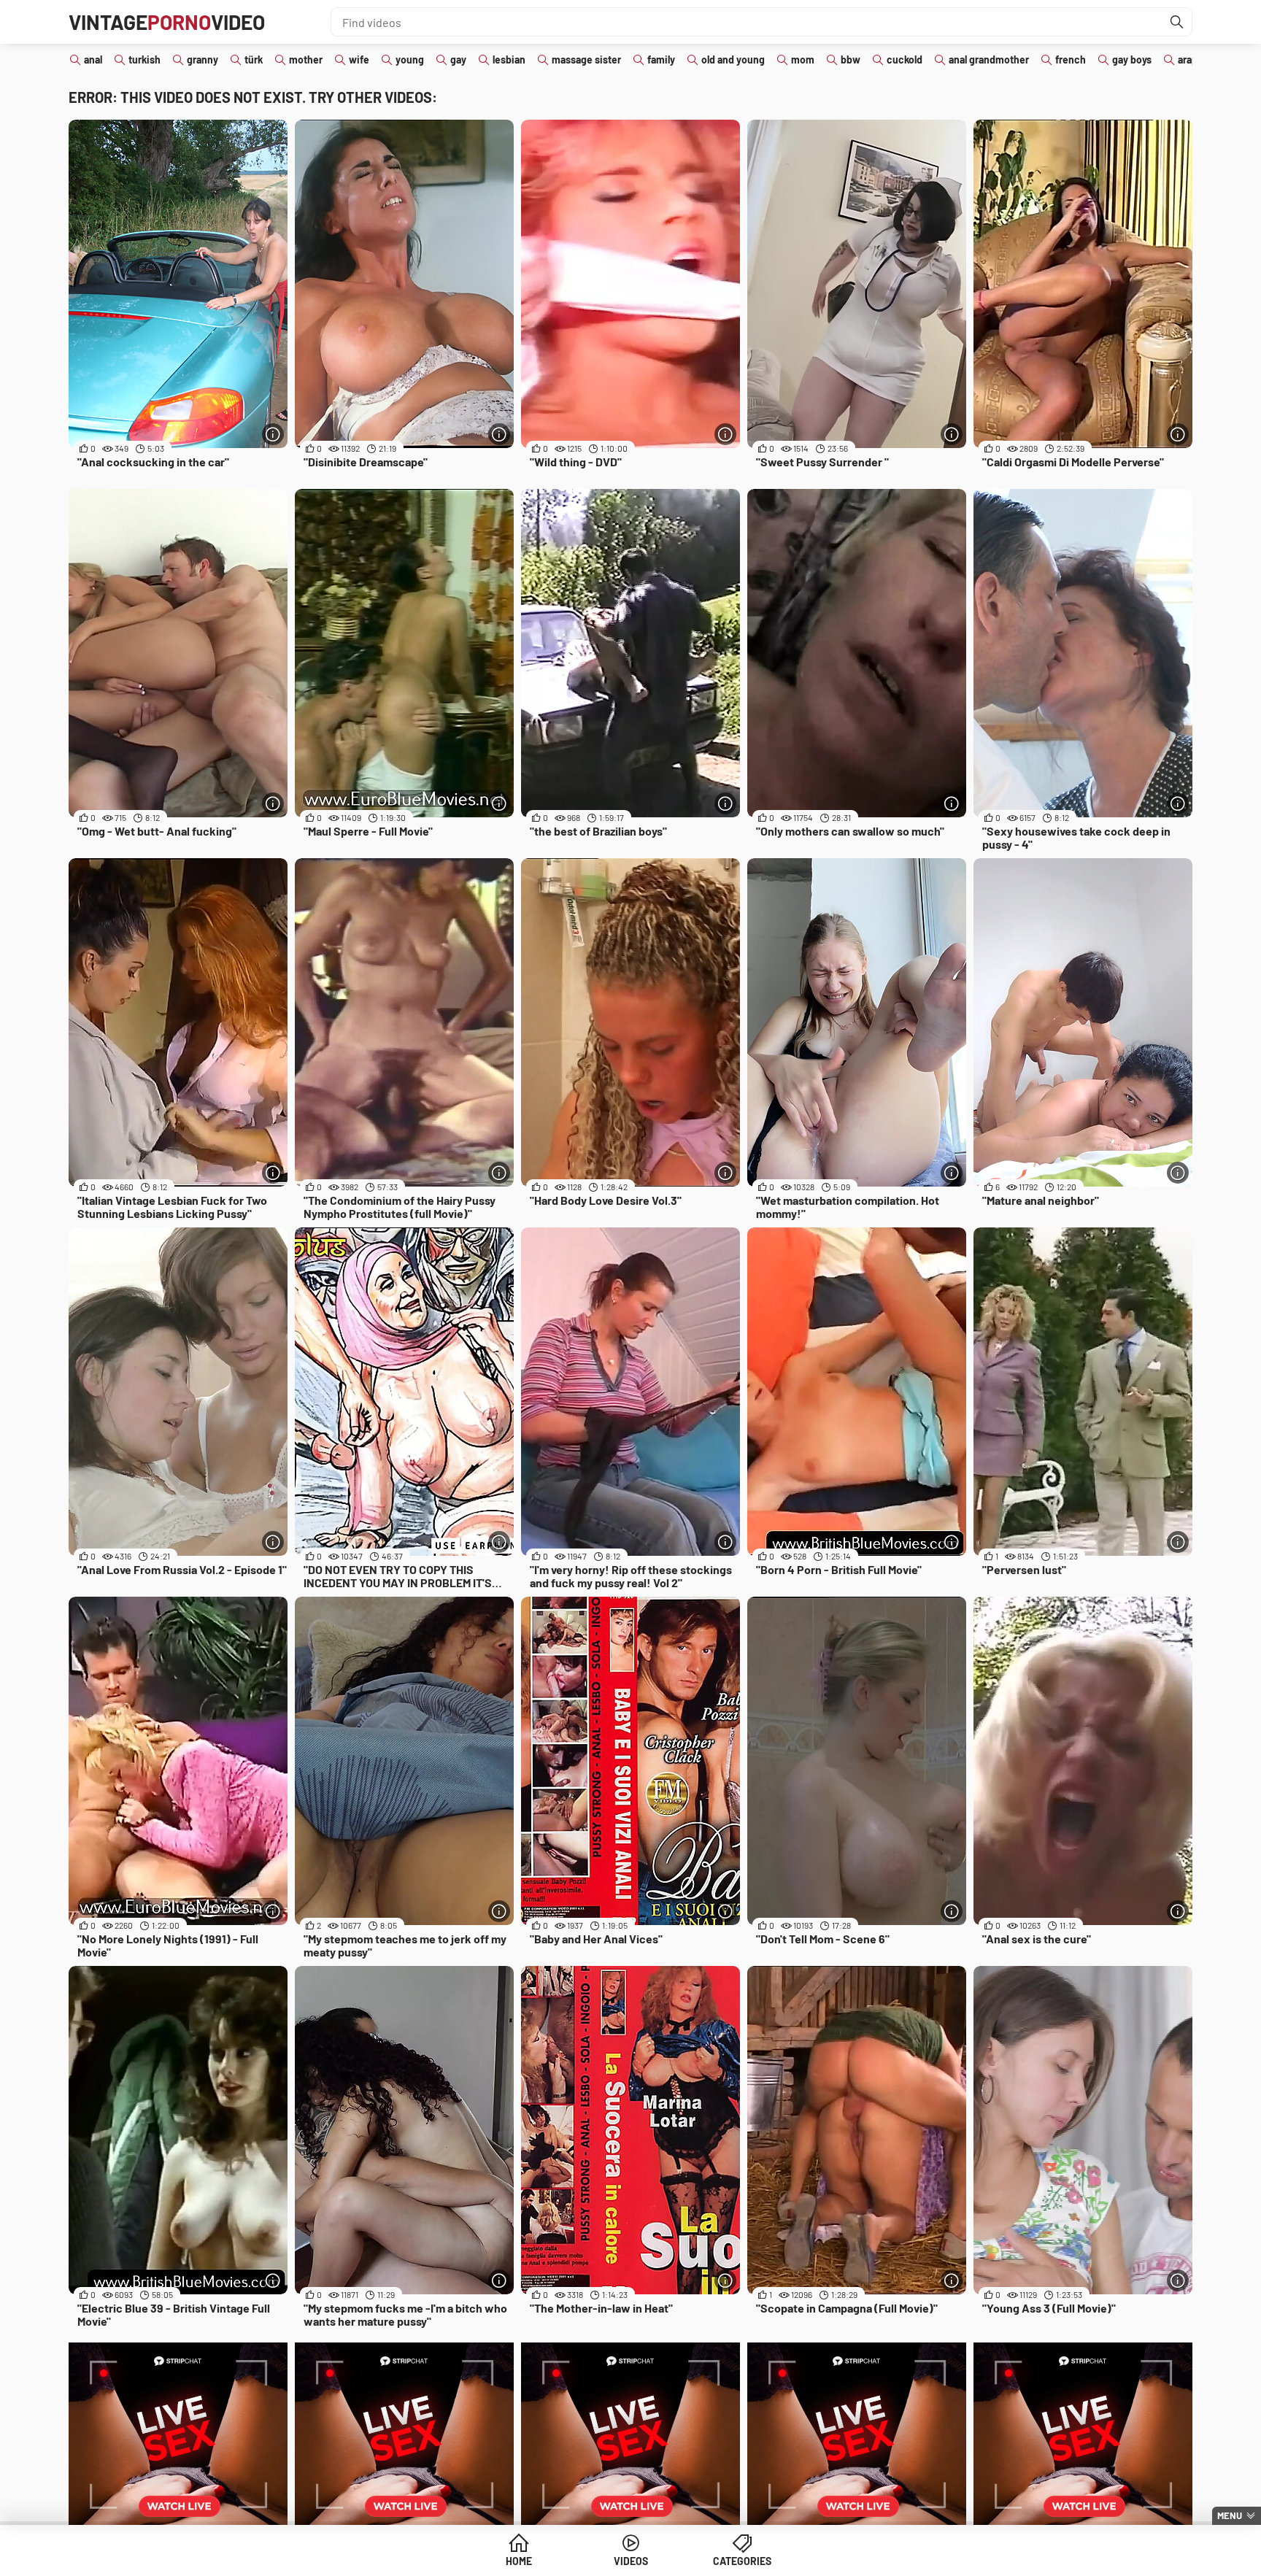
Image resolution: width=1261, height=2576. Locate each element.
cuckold (905, 59)
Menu (1230, 2515)
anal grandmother (989, 59)
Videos (631, 2561)
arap (1188, 59)
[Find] (1177, 22)
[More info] (273, 434)
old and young (733, 59)
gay (458, 59)
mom (803, 59)
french (1071, 59)
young (410, 59)
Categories (742, 2561)
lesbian (509, 59)
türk (254, 59)
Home (519, 2561)
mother (306, 59)
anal (93, 59)
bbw (851, 59)
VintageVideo (167, 22)
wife (359, 59)
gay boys (1132, 59)
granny (203, 59)
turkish (144, 59)
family (661, 59)
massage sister (586, 59)
